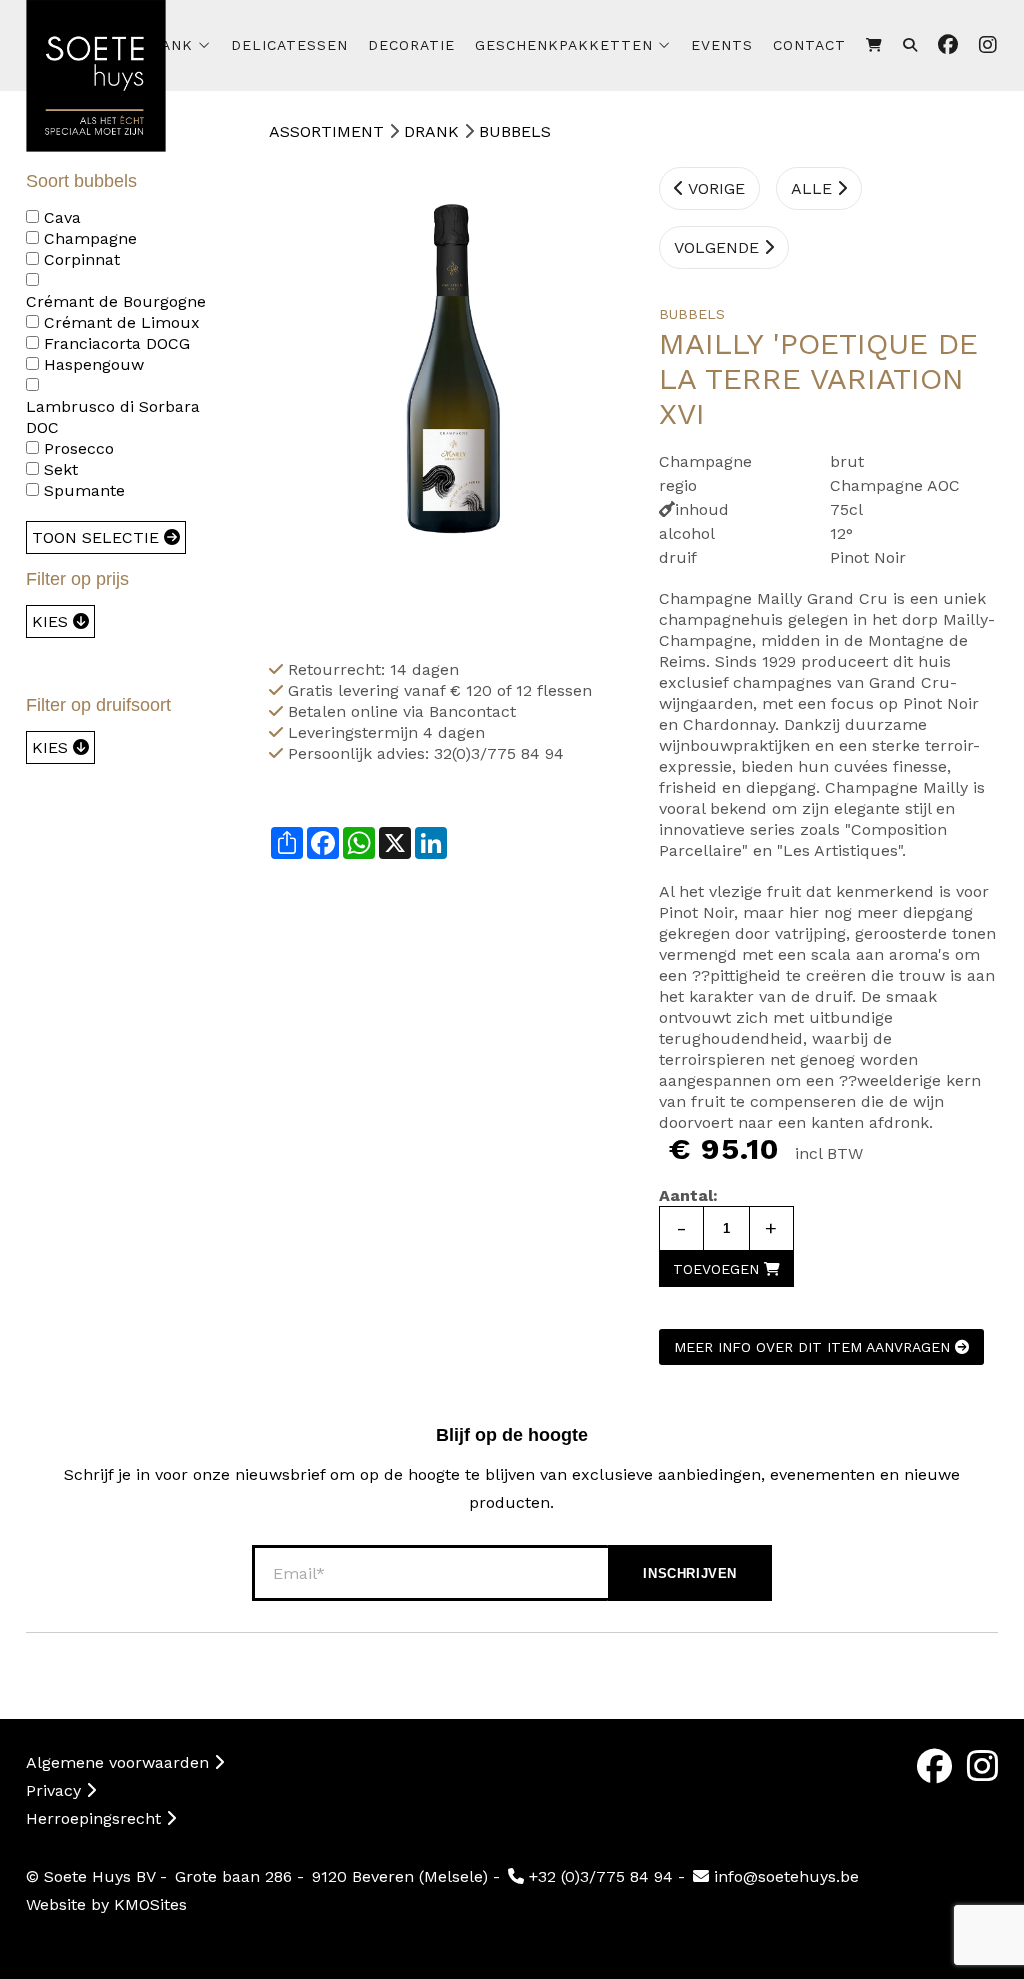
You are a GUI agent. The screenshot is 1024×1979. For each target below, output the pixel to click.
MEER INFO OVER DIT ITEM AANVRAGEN (814, 1347)
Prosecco (79, 448)
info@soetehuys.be (784, 1876)
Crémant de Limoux (122, 322)
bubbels (515, 131)
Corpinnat (82, 259)
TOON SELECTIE (98, 537)
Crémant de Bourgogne (116, 301)
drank (166, 45)
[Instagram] (982, 1766)
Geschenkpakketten (564, 45)
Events (722, 45)
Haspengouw (94, 364)
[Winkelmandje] (874, 45)
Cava (62, 217)
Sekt (61, 469)
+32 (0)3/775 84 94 (598, 1876)
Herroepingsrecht (96, 1818)
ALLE (814, 188)
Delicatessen (289, 45)
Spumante (84, 490)
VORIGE (714, 188)
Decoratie (411, 45)
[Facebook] (934, 1766)
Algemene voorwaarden (120, 1762)
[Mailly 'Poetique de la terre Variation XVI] (439, 392)
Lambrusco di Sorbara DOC (113, 417)
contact (809, 45)
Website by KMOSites (106, 1904)
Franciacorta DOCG (117, 343)
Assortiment (326, 131)
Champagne (90, 238)
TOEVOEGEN (718, 1269)
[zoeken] (910, 45)
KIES (52, 621)
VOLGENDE (719, 247)
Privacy (56, 1790)
